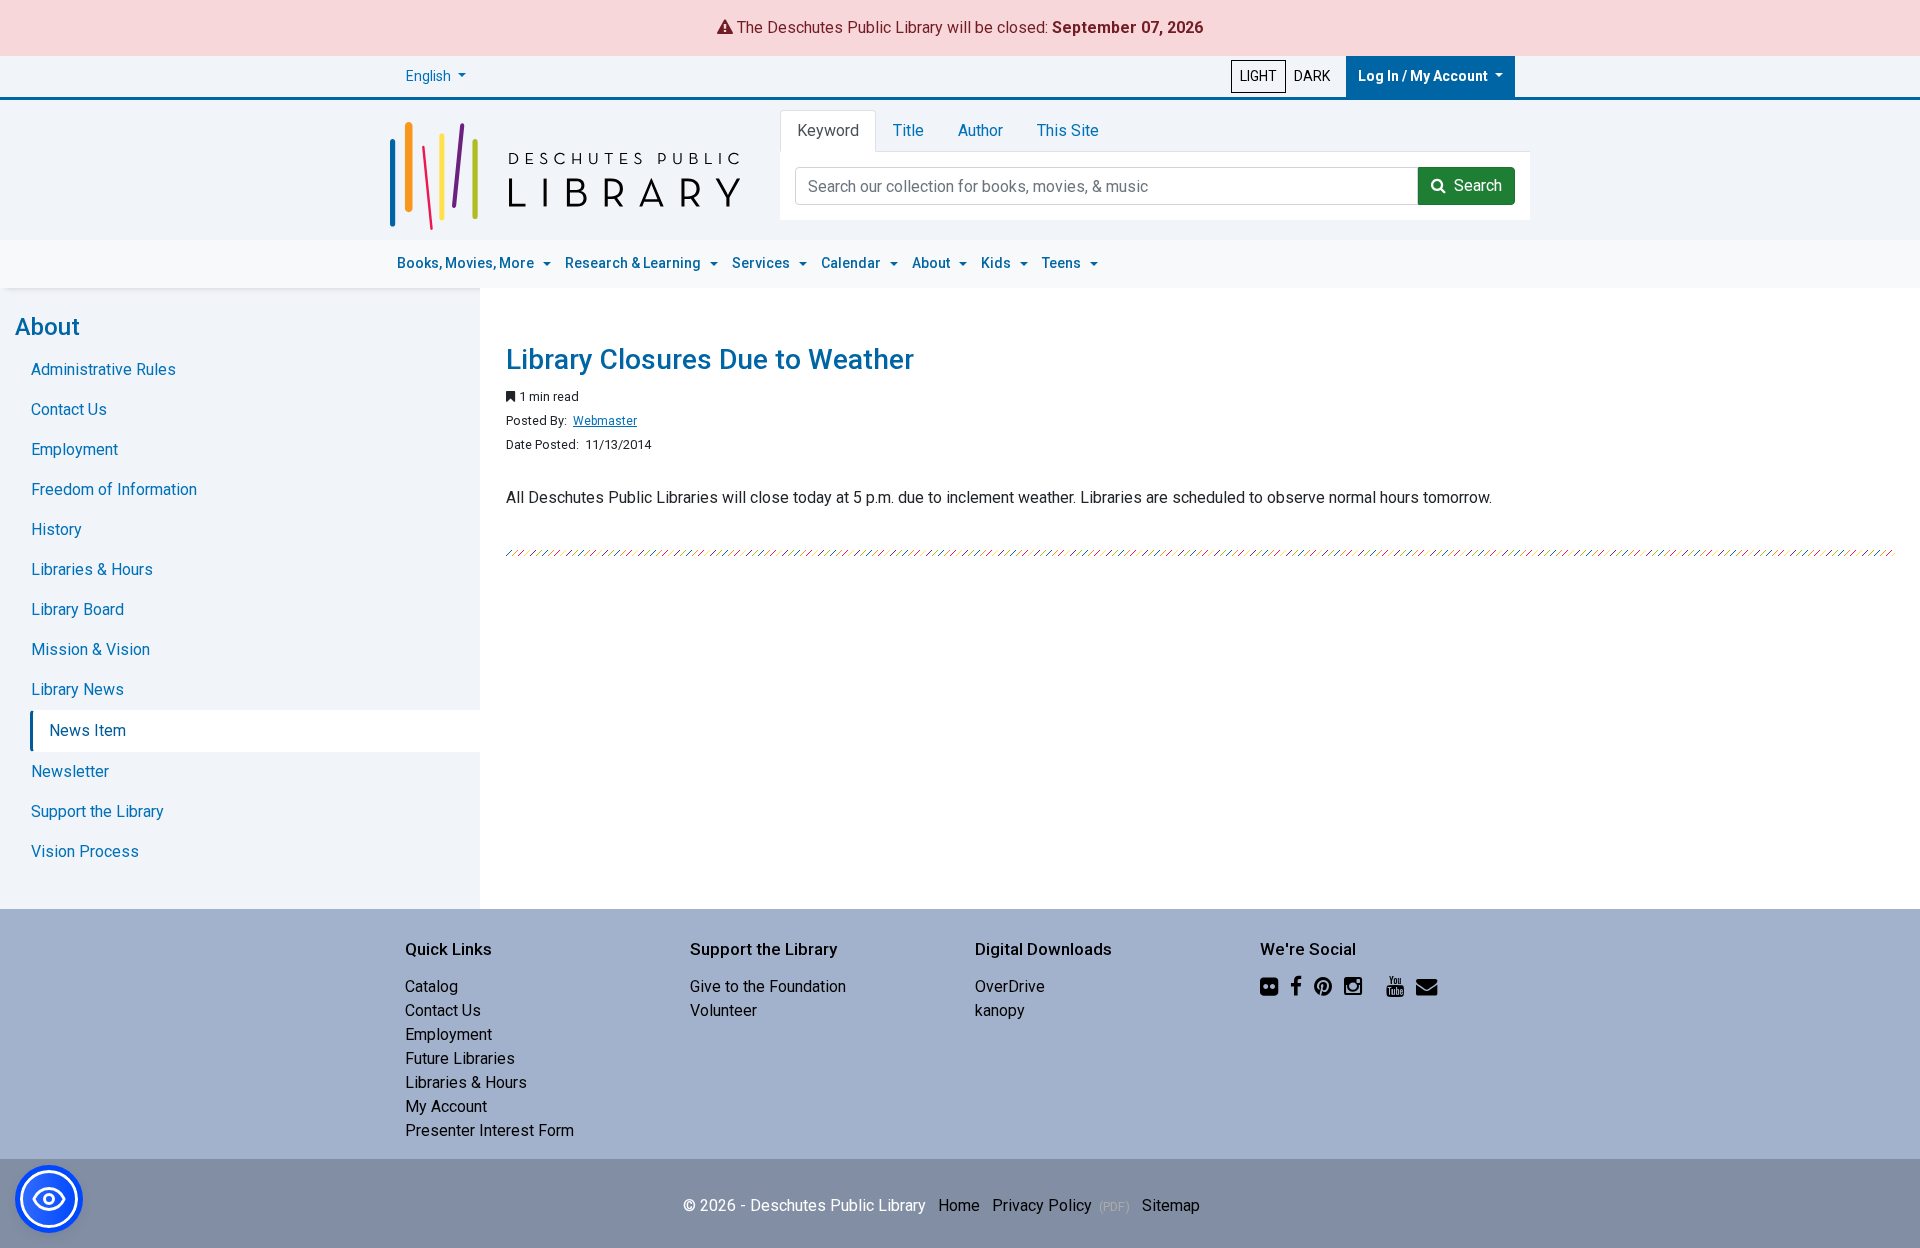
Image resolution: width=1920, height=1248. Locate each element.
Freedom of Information (114, 489)
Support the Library (97, 811)
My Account (446, 1106)
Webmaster (605, 421)
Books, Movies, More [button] (467, 263)
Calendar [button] (852, 263)
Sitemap (1171, 1205)
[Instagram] (1353, 986)
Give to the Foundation (768, 986)
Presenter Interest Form (489, 1130)
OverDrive (1010, 986)
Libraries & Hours (92, 569)
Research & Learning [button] (634, 263)
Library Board (77, 609)
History (56, 529)
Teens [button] (1063, 263)
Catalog (431, 986)
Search (1474, 185)
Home (959, 1205)
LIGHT (1258, 76)
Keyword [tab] (828, 130)
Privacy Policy (1061, 1205)
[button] (436, 76)
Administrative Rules (103, 369)
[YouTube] (1395, 986)
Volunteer (723, 1010)
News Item (87, 730)
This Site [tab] (1068, 130)
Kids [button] (997, 263)
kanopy (1000, 1010)
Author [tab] (980, 130)
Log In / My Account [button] (1424, 76)
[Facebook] (1296, 986)
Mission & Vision (90, 649)
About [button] (932, 263)
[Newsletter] (1426, 986)
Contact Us (69, 409)
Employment (74, 449)
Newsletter (70, 771)
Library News (77, 689)
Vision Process (85, 851)
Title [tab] (908, 130)
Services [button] (762, 263)
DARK (1312, 76)
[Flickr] (1269, 986)
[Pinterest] (1323, 986)
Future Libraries (460, 1058)
